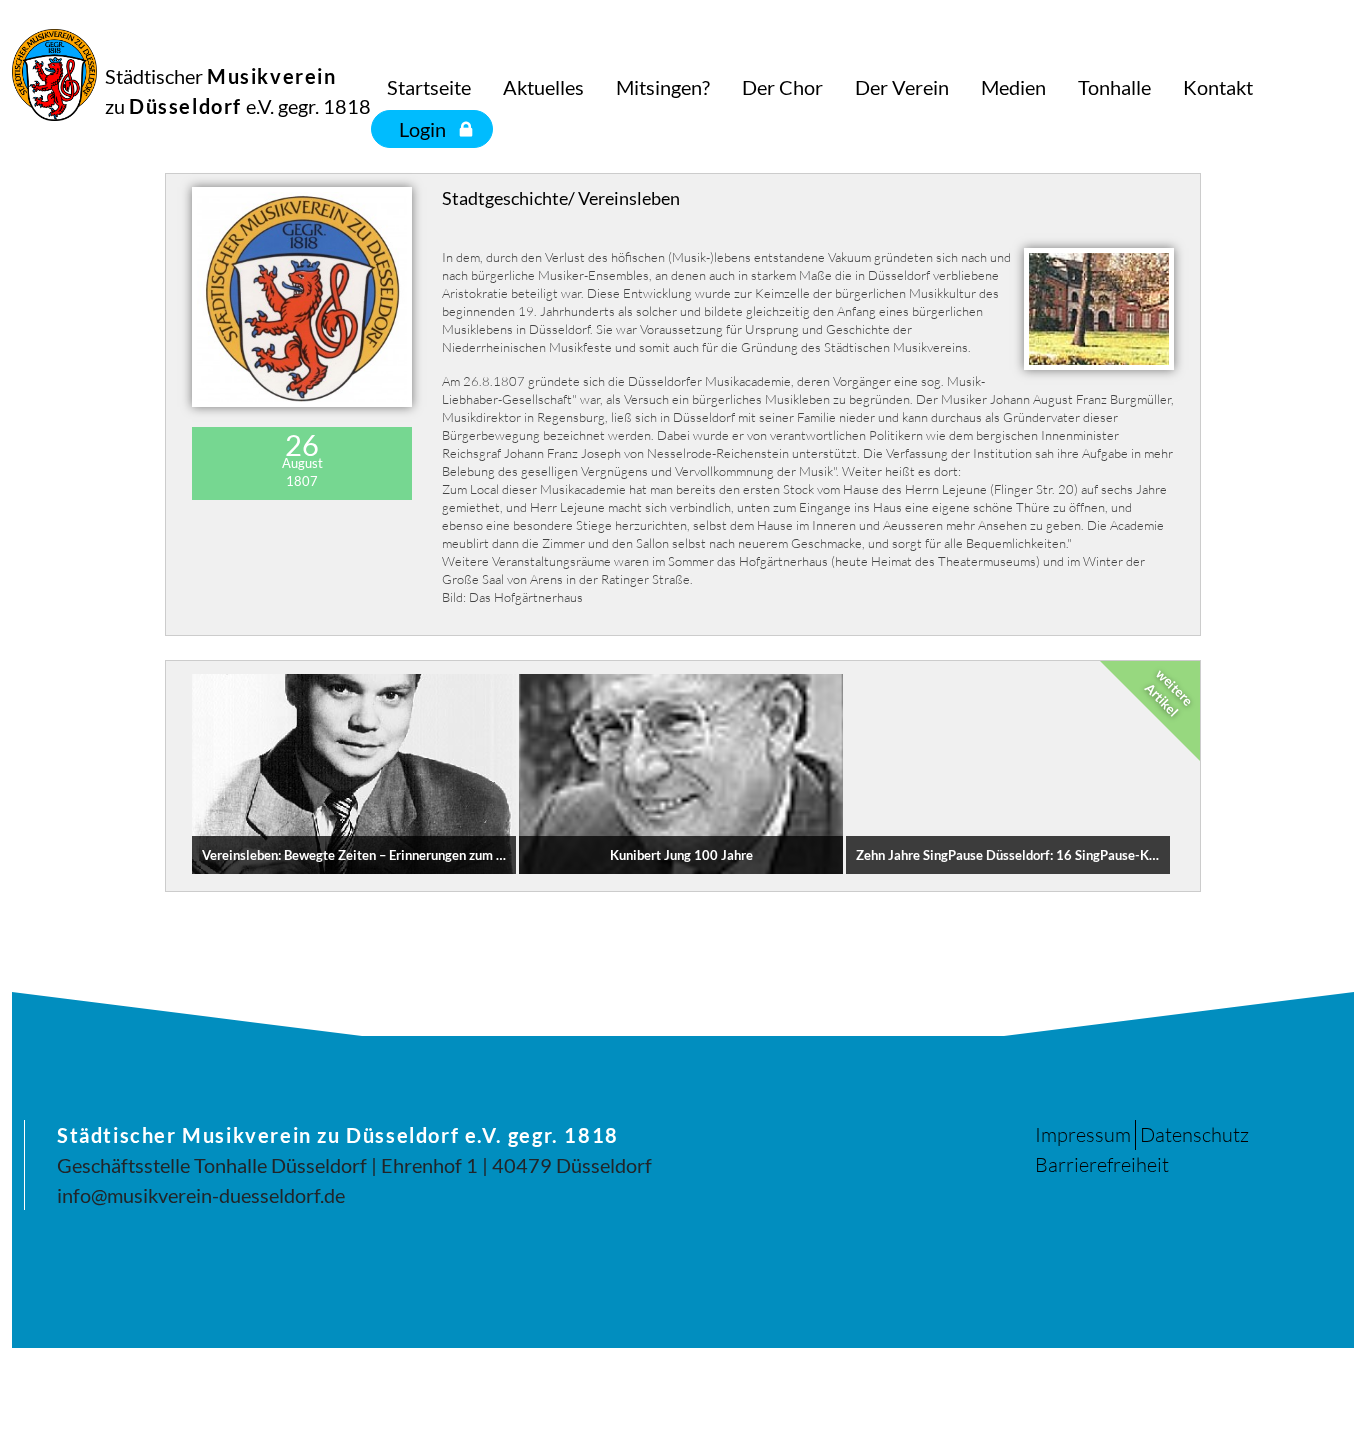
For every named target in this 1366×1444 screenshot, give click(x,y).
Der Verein (902, 87)
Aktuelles (543, 87)
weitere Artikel (1169, 693)
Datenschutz (1194, 1134)
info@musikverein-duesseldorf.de (201, 1195)
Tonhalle (1114, 87)
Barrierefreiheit (1102, 1164)
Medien (1013, 87)
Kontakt (1218, 87)
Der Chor (782, 87)
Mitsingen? (663, 87)
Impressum (1083, 1134)
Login (422, 129)
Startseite (429, 87)
